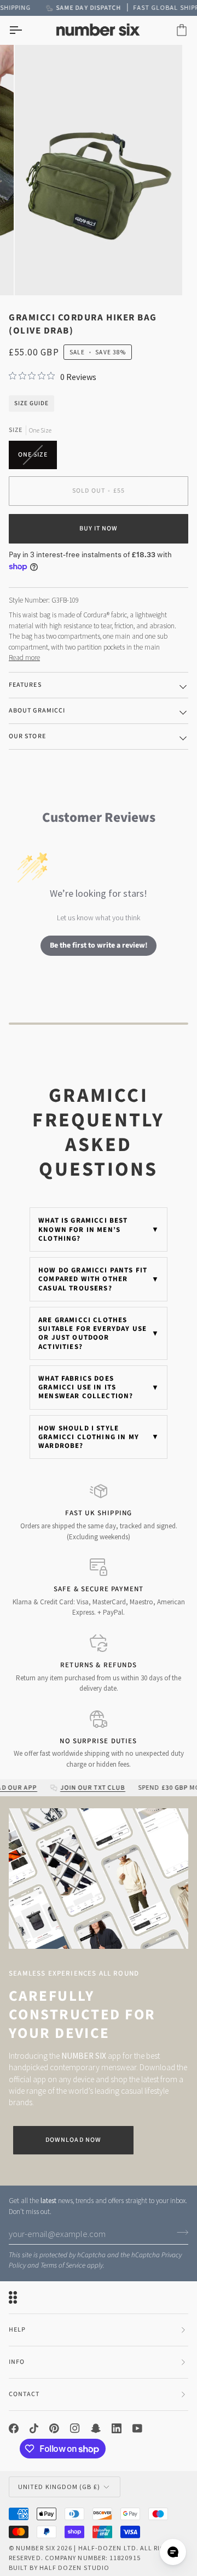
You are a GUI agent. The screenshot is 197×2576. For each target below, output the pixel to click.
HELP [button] (17, 2330)
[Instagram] (75, 2428)
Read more (24, 658)
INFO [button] (17, 2362)
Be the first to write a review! (99, 945)
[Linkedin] (117, 2428)
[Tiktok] (34, 2428)
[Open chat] (173, 2552)
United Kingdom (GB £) (59, 2487)
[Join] (179, 2232)
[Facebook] (14, 2428)
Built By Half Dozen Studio (59, 2568)
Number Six (36, 2548)
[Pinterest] (54, 2428)
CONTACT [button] (24, 2394)
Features (25, 685)
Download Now (73, 2140)
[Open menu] (25, 30)
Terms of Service (63, 2265)
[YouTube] (137, 2428)
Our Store (27, 736)
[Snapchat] (96, 2428)
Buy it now (99, 528)
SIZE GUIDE (31, 403)
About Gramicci (37, 711)
